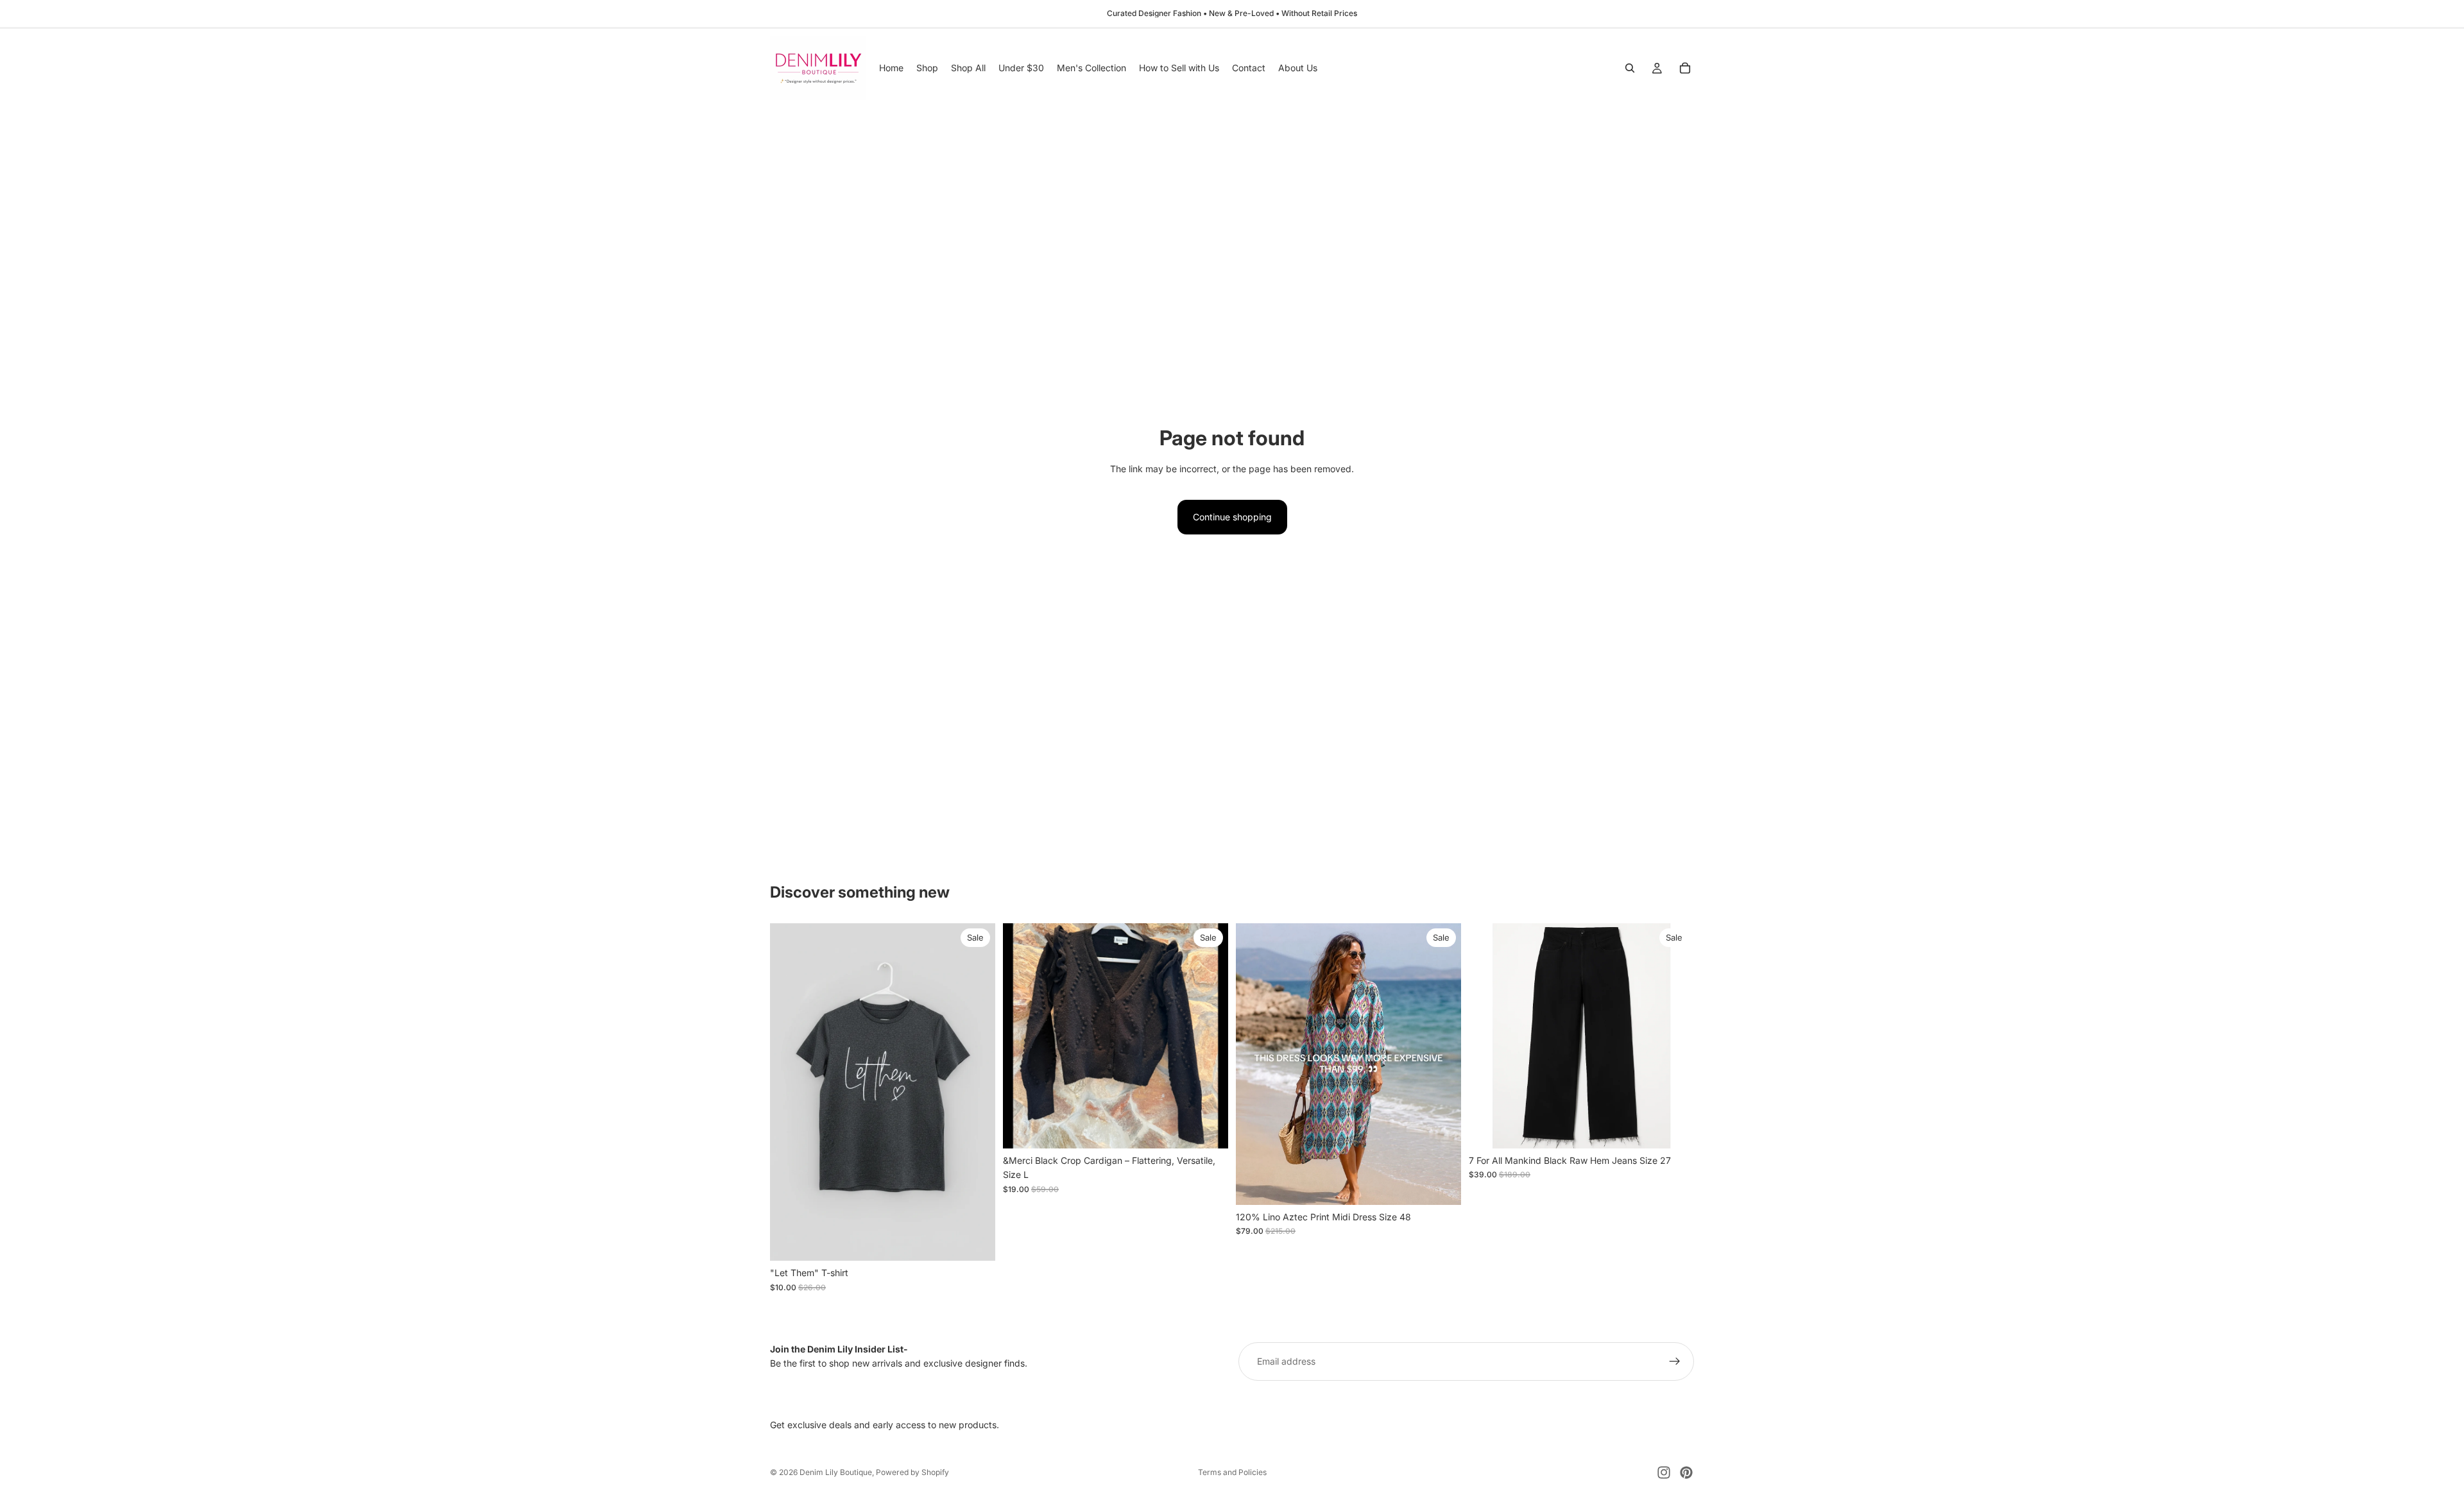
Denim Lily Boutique (836, 1472)
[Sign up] (1675, 1361)
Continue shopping (1232, 517)
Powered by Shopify (912, 1472)
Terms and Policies (1232, 1472)
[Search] (1630, 68)
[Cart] (1685, 68)
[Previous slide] (1022, 1036)
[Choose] (975, 1241)
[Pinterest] (1686, 1472)
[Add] (1208, 1129)
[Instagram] (1664, 1472)
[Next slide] (1209, 1036)
